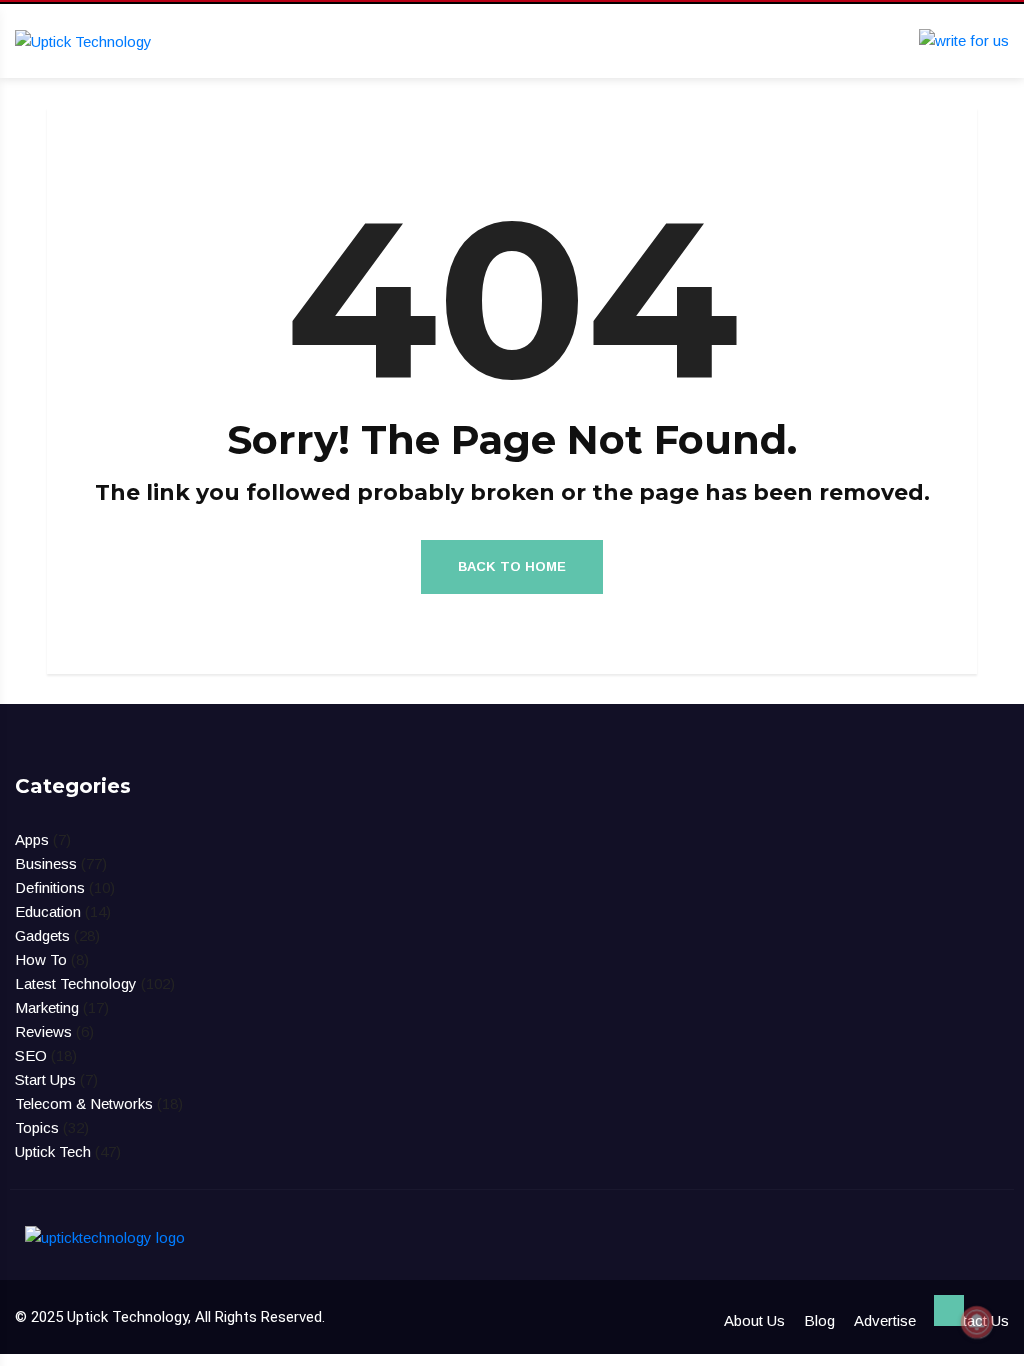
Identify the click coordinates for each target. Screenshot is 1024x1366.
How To (41, 959)
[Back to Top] (949, 1311)
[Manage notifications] (977, 1322)
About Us (754, 1320)
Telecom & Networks (84, 1103)
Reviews (43, 1031)
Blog (819, 1320)
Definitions (50, 887)
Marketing (47, 1007)
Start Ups (45, 1079)
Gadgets (42, 935)
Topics (37, 1127)
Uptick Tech (53, 1151)
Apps (32, 839)
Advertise (885, 1320)
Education (48, 911)
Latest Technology (76, 983)
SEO (31, 1055)
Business (46, 863)
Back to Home (512, 566)
